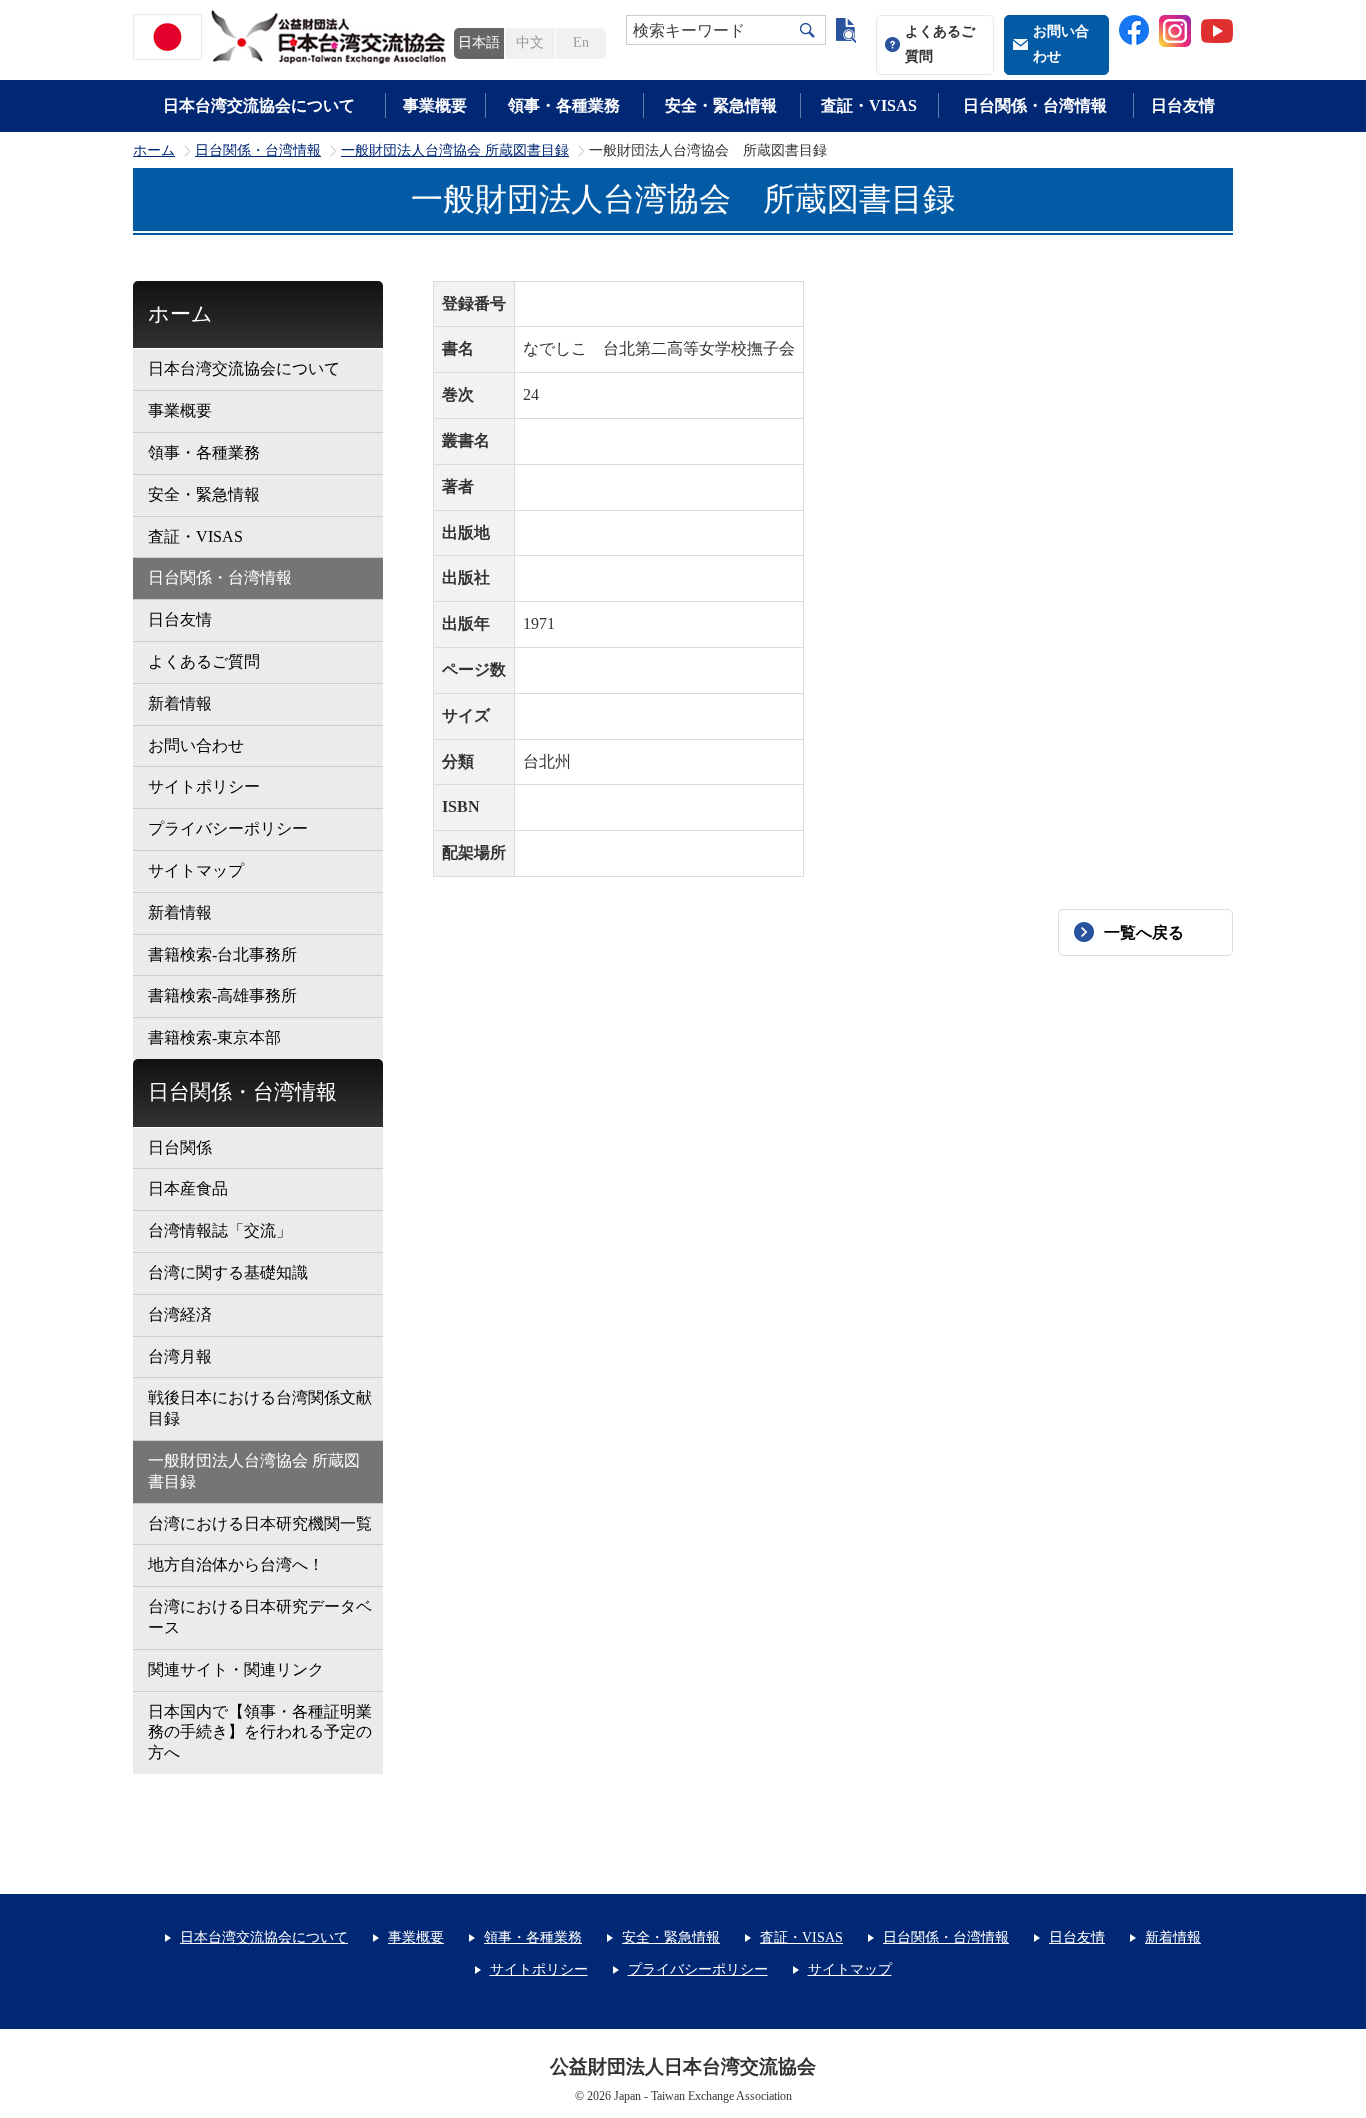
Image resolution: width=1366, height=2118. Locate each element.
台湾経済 (180, 1314)
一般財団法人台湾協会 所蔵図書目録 (455, 151)
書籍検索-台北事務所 (222, 954)
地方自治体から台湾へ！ (236, 1564)
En (581, 42)
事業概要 (435, 105)
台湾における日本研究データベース (260, 1617)
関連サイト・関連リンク (236, 1669)
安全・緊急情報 (721, 105)
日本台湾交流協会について (259, 105)
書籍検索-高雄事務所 (222, 995)
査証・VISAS (869, 105)
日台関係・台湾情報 (1035, 105)
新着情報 (180, 703)
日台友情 (1183, 105)
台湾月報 (180, 1356)
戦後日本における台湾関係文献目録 (260, 1408)
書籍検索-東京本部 (214, 1037)
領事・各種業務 (564, 105)
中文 (530, 42)
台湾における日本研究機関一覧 (260, 1523)
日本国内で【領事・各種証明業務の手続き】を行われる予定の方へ (260, 1732)
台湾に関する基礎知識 (228, 1272)
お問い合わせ (1061, 44)
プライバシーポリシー (228, 828)
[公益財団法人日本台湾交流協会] (293, 37)
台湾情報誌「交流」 (220, 1230)
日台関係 (180, 1147)
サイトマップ (196, 870)
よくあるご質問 (940, 44)
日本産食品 (188, 1188)
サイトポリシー (204, 786)
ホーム (154, 151)
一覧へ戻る (1144, 932)
